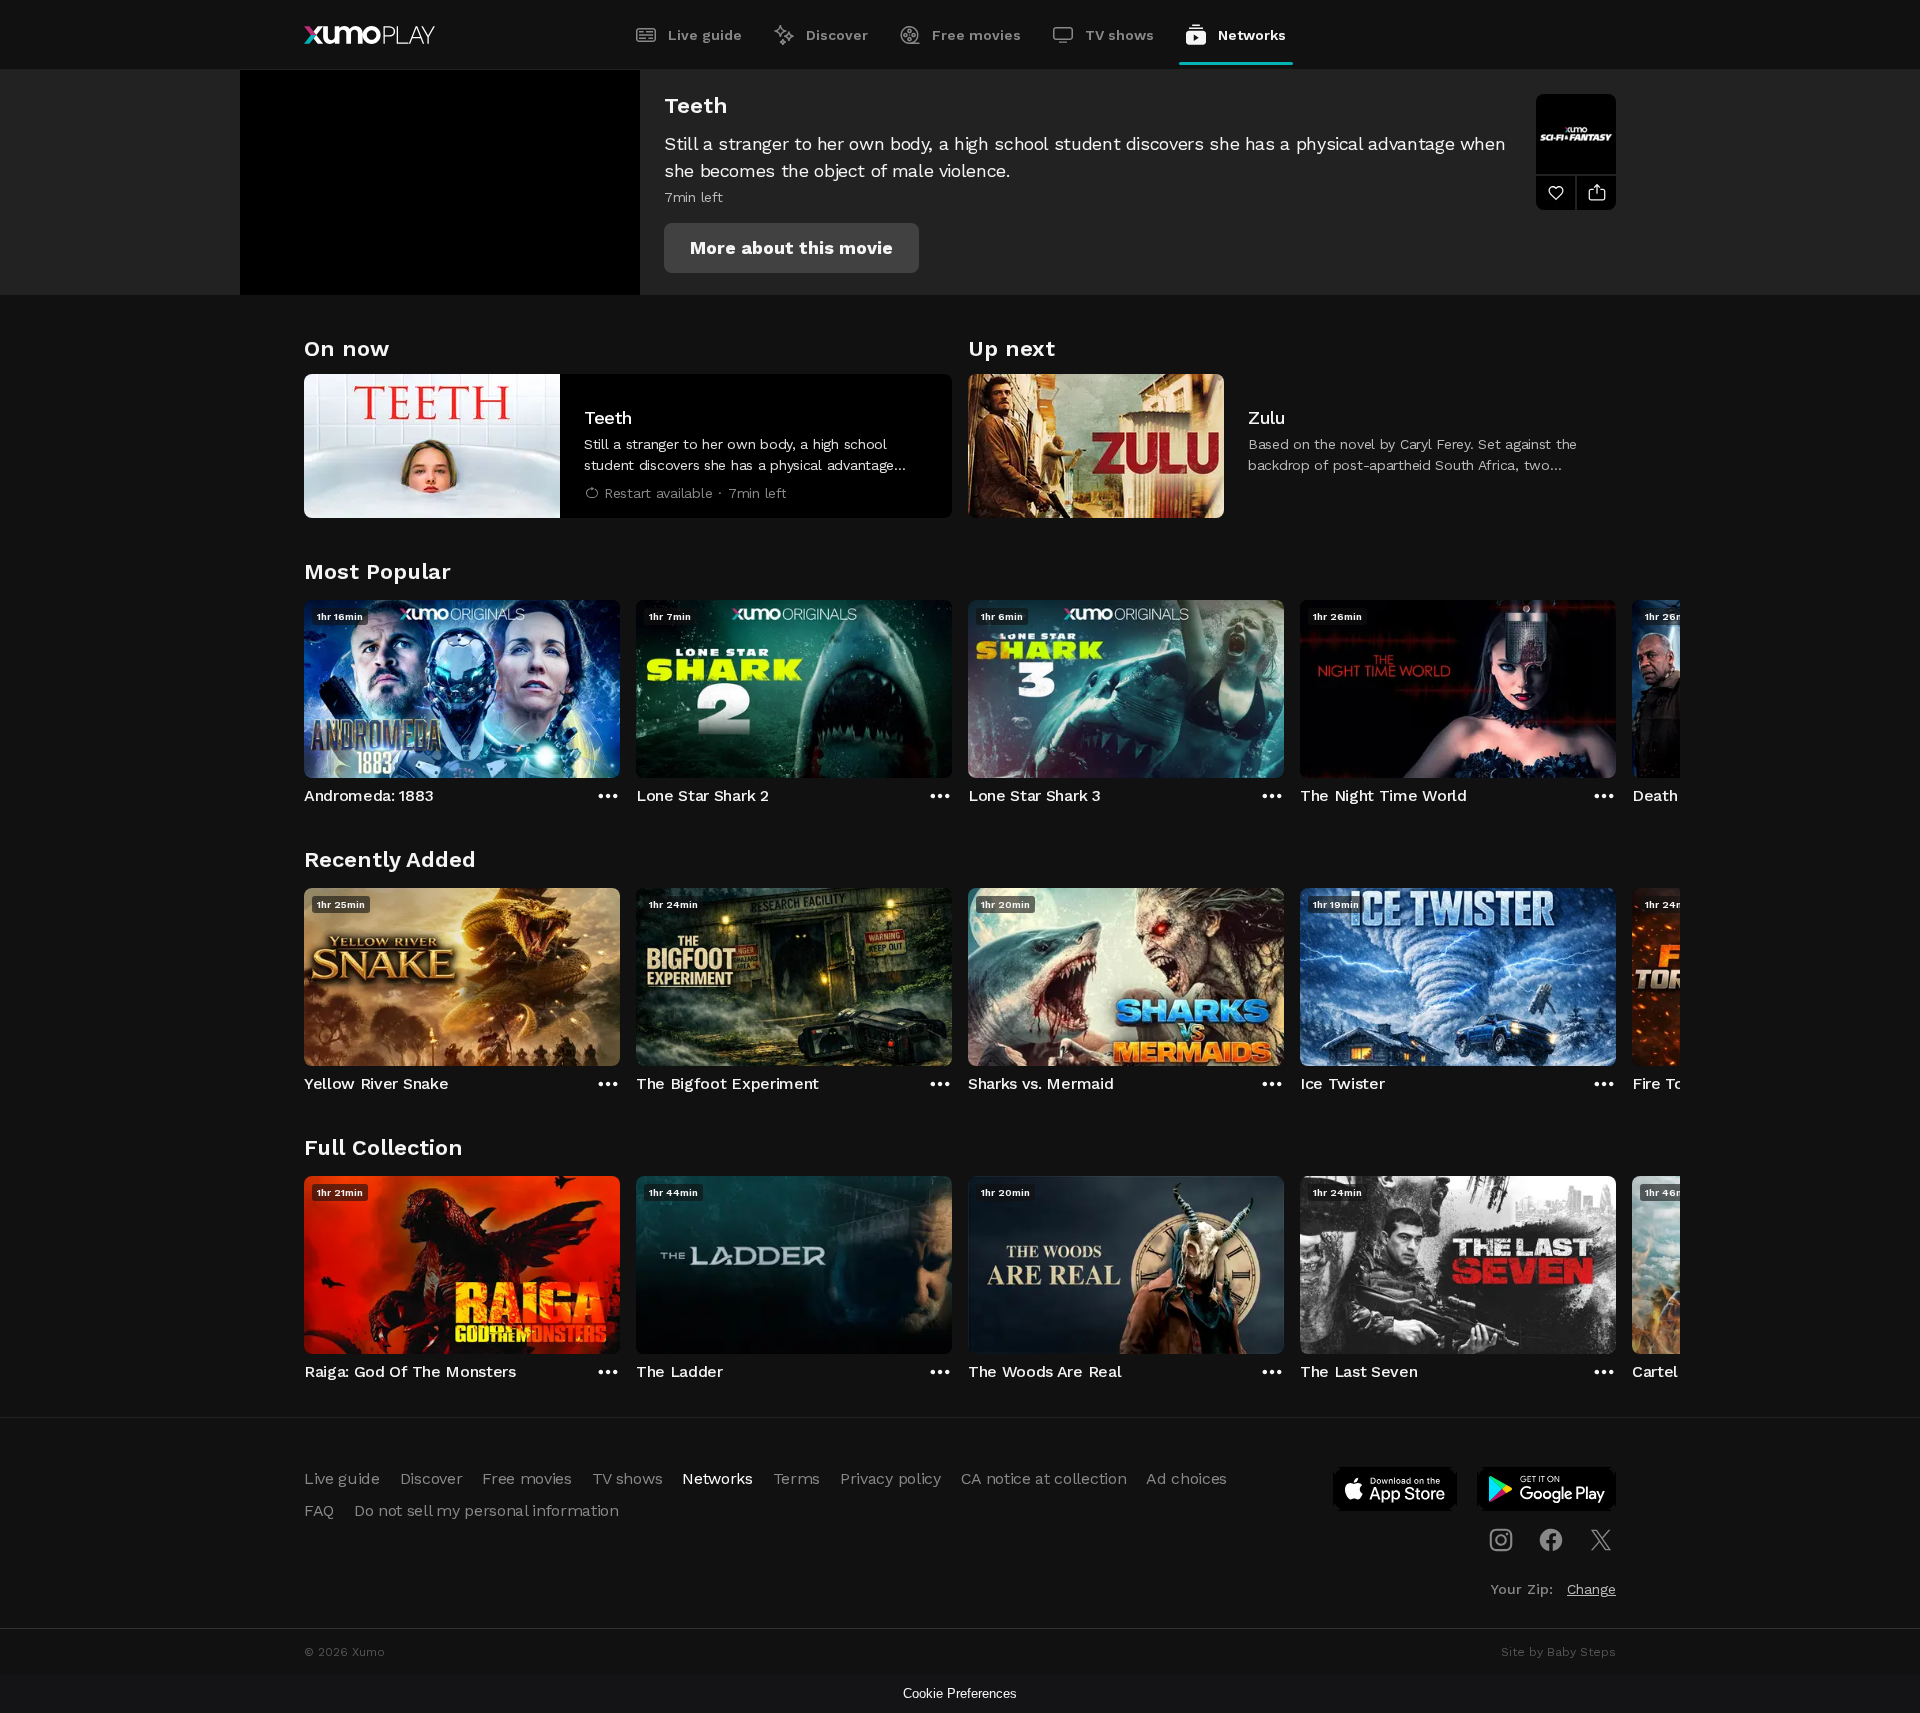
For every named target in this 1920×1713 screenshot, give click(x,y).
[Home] (369, 35)
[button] (791, 248)
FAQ (319, 1510)
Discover (837, 35)
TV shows (1119, 35)
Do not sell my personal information (486, 1510)
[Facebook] (1551, 1540)
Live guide (705, 35)
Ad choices (1186, 1478)
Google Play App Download (1547, 1493)
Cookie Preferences (960, 1693)
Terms (796, 1478)
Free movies (976, 35)
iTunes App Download (1396, 1493)
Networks (1252, 35)
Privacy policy (890, 1478)
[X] (1601, 1540)
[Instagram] (1501, 1540)
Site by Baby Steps (1558, 1652)
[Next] (1616, 684)
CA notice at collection (1044, 1478)
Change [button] (1591, 1589)
